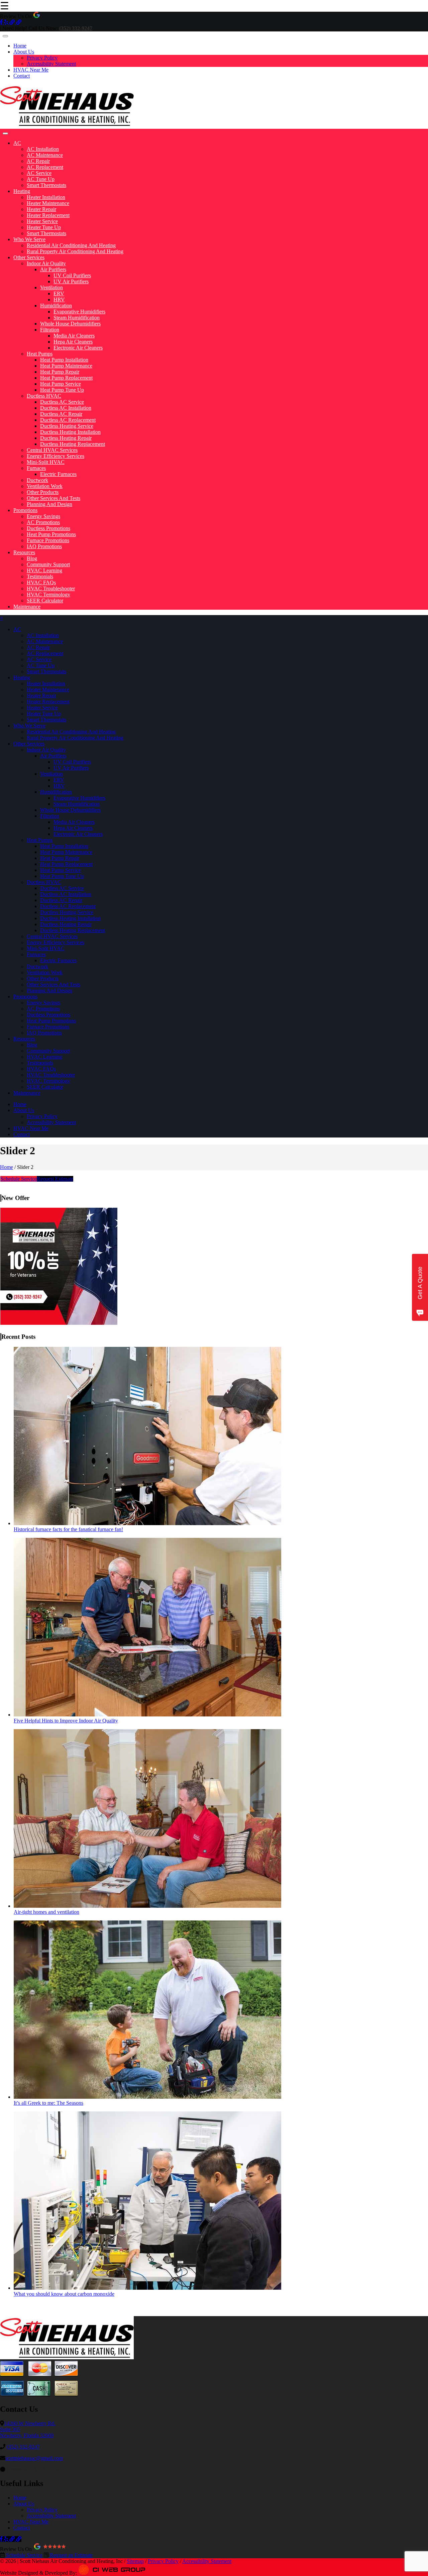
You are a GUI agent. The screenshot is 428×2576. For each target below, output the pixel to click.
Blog (32, 558)
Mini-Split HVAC (46, 462)
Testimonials (40, 576)
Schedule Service (19, 1179)
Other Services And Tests (53, 498)
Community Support (48, 564)
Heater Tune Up (44, 227)
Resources (24, 552)
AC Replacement (45, 167)
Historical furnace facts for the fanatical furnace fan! (68, 1529)
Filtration (50, 330)
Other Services (29, 257)
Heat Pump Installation (64, 360)
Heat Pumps (40, 354)
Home (20, 46)
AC (17, 143)
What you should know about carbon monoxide (64, 2294)
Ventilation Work (45, 486)
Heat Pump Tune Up (62, 390)
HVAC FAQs (41, 582)
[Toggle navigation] (5, 36)
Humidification (56, 306)
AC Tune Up (41, 179)
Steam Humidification (77, 318)
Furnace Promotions (48, 540)
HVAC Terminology (48, 595)
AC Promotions (43, 522)
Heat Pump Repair (60, 372)
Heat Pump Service (61, 384)
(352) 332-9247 (23, 2447)
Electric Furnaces (58, 474)
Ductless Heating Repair (66, 438)
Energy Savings (43, 516)
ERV (59, 293)
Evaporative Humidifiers (79, 312)
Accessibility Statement (51, 64)
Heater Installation (46, 197)
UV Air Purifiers (71, 281)
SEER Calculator (45, 601)
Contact (22, 76)
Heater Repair (41, 209)
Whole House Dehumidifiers (70, 324)
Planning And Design (49, 504)
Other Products (43, 492)
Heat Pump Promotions (51, 534)
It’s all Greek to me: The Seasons (48, 2103)
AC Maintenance (45, 155)
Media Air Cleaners (74, 336)
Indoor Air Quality (46, 263)
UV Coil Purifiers (72, 275)
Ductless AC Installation (66, 408)
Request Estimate (55, 1179)
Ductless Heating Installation (70, 432)
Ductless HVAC (44, 396)
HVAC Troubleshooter (51, 588)
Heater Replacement (48, 215)
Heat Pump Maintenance (66, 366)
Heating (22, 191)
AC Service (39, 173)
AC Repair (38, 161)
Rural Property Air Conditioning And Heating (75, 251)
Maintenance (27, 607)
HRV (59, 300)
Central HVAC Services (52, 450)
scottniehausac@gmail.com (34, 2458)
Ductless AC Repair (61, 414)
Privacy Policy (42, 58)
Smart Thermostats (46, 185)
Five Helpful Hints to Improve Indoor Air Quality (66, 1721)
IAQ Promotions (44, 546)
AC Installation (43, 149)
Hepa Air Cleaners (73, 342)
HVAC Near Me (31, 70)
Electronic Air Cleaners (78, 348)
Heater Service (42, 221)
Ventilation (51, 287)
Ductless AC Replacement (68, 420)
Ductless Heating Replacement (73, 444)
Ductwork (37, 480)
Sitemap (135, 2561)
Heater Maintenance (48, 203)
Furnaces (36, 468)
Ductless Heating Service (67, 426)
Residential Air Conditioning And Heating (71, 245)
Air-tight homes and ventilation (46, 1912)
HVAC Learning (44, 570)
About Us (24, 52)
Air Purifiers (53, 269)
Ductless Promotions (48, 528)
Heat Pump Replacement (66, 378)
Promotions (25, 510)
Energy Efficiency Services (56, 456)
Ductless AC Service (62, 402)
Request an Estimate (71, 2555)
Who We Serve (29, 239)
